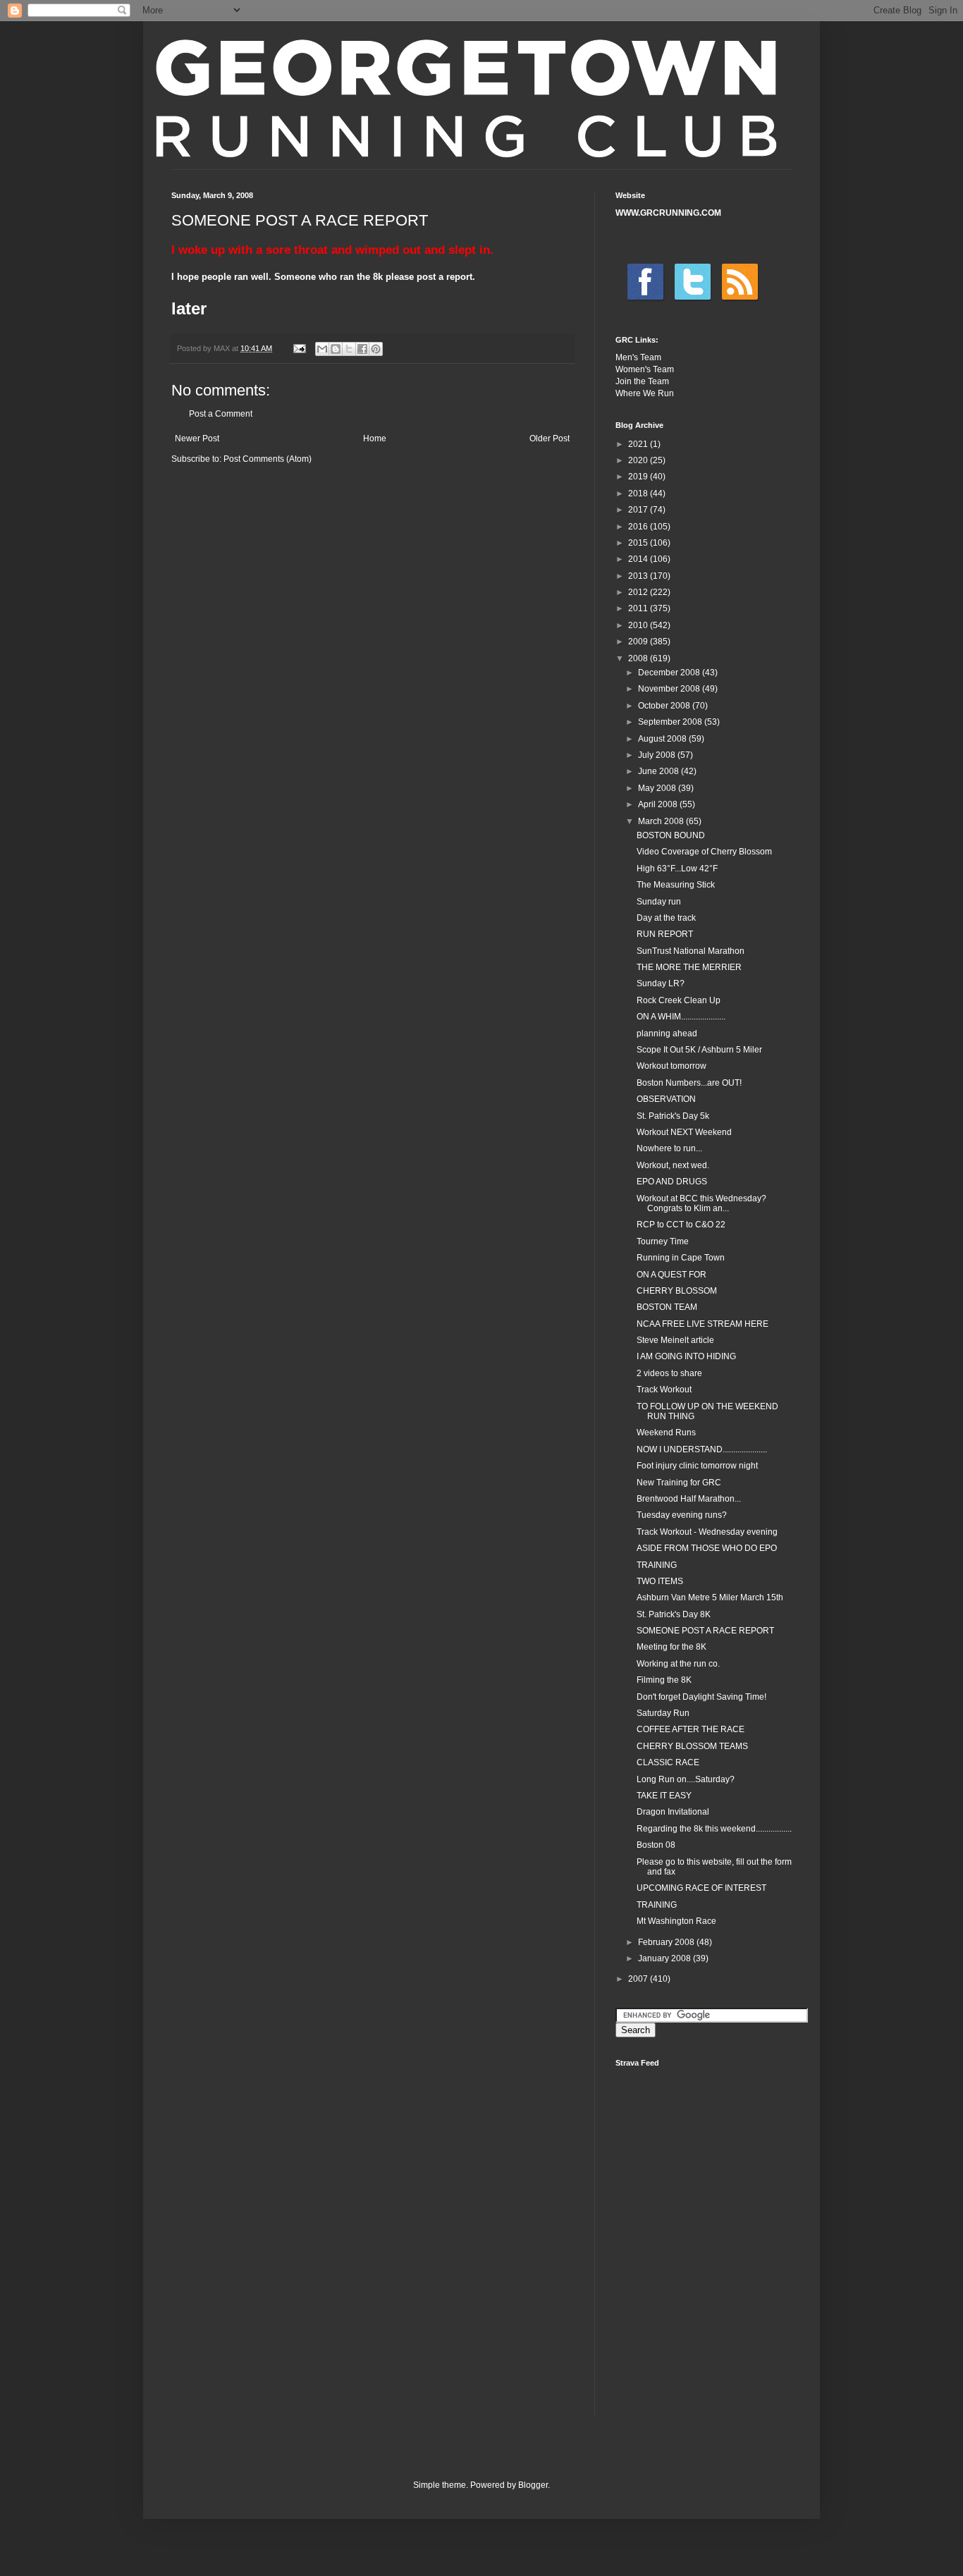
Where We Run (645, 393)
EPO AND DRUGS (672, 1182)
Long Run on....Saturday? (686, 1779)
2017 (639, 510)
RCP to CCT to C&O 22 (681, 1225)
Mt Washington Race (676, 1921)
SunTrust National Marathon (691, 951)
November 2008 (670, 689)
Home (375, 438)
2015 (639, 543)
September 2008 (671, 722)
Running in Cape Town (681, 1258)
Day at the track (666, 918)
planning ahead (667, 1034)
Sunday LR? (661, 983)
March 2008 (662, 821)
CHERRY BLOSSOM (677, 1291)
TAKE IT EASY (664, 1796)
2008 (639, 658)
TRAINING (657, 1565)
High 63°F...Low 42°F (677, 869)
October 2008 (665, 706)
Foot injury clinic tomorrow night (697, 1466)
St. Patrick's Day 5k (673, 1116)
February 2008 (667, 1942)
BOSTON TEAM (667, 1307)
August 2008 (663, 739)
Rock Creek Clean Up (679, 1000)
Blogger (533, 2485)
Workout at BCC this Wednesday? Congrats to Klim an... (701, 1203)
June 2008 (660, 771)
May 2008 (658, 788)
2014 (639, 559)
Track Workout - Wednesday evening (707, 1532)
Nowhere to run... (669, 1148)
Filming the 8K (664, 1680)
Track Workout (664, 1390)
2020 (639, 460)
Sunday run (659, 902)
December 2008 (670, 673)
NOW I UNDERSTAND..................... (702, 1449)
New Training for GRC (679, 1483)
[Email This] (322, 349)
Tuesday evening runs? (682, 1515)
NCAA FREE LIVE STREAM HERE (703, 1324)
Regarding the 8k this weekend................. (714, 1829)
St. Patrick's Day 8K (674, 1614)
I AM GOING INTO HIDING (686, 1356)
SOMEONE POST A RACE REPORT (705, 1631)
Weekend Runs (666, 1433)
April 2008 (659, 804)
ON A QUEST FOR (671, 1275)
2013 (639, 576)
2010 (639, 625)
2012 (639, 592)
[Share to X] (349, 349)
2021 (639, 444)
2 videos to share (669, 1373)
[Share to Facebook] (362, 349)
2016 (639, 527)
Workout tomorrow (671, 1066)
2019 (639, 477)
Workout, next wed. (673, 1165)
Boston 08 (656, 1845)
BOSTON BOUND (671, 835)
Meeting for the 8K (671, 1647)
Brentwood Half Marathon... (689, 1499)
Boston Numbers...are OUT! (689, 1083)
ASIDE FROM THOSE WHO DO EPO (707, 1548)
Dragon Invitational (673, 1812)
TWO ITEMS (660, 1581)
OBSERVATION (666, 1099)
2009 (639, 642)
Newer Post (197, 438)
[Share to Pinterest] (376, 349)
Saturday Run (663, 1713)
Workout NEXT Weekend (684, 1132)
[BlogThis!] (336, 349)
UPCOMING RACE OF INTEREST (701, 1888)
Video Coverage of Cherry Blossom (704, 852)
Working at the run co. (678, 1664)
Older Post (550, 438)
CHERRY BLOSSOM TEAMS (692, 1746)
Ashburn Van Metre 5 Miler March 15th (710, 1597)
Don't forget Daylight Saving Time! (701, 1697)
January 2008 (665, 1958)
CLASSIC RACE (668, 1762)
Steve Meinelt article (675, 1340)
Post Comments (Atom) (268, 459)
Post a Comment (221, 414)
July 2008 (658, 755)
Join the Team (642, 381)
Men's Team (638, 357)
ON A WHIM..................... (681, 1017)
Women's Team (645, 369)
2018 (639, 493)
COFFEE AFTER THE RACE (691, 1729)
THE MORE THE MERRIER (689, 967)
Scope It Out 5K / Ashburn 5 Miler (699, 1050)
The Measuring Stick (676, 885)
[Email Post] (299, 348)
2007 (639, 1979)
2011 (639, 608)
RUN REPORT (665, 934)
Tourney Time (663, 1241)
